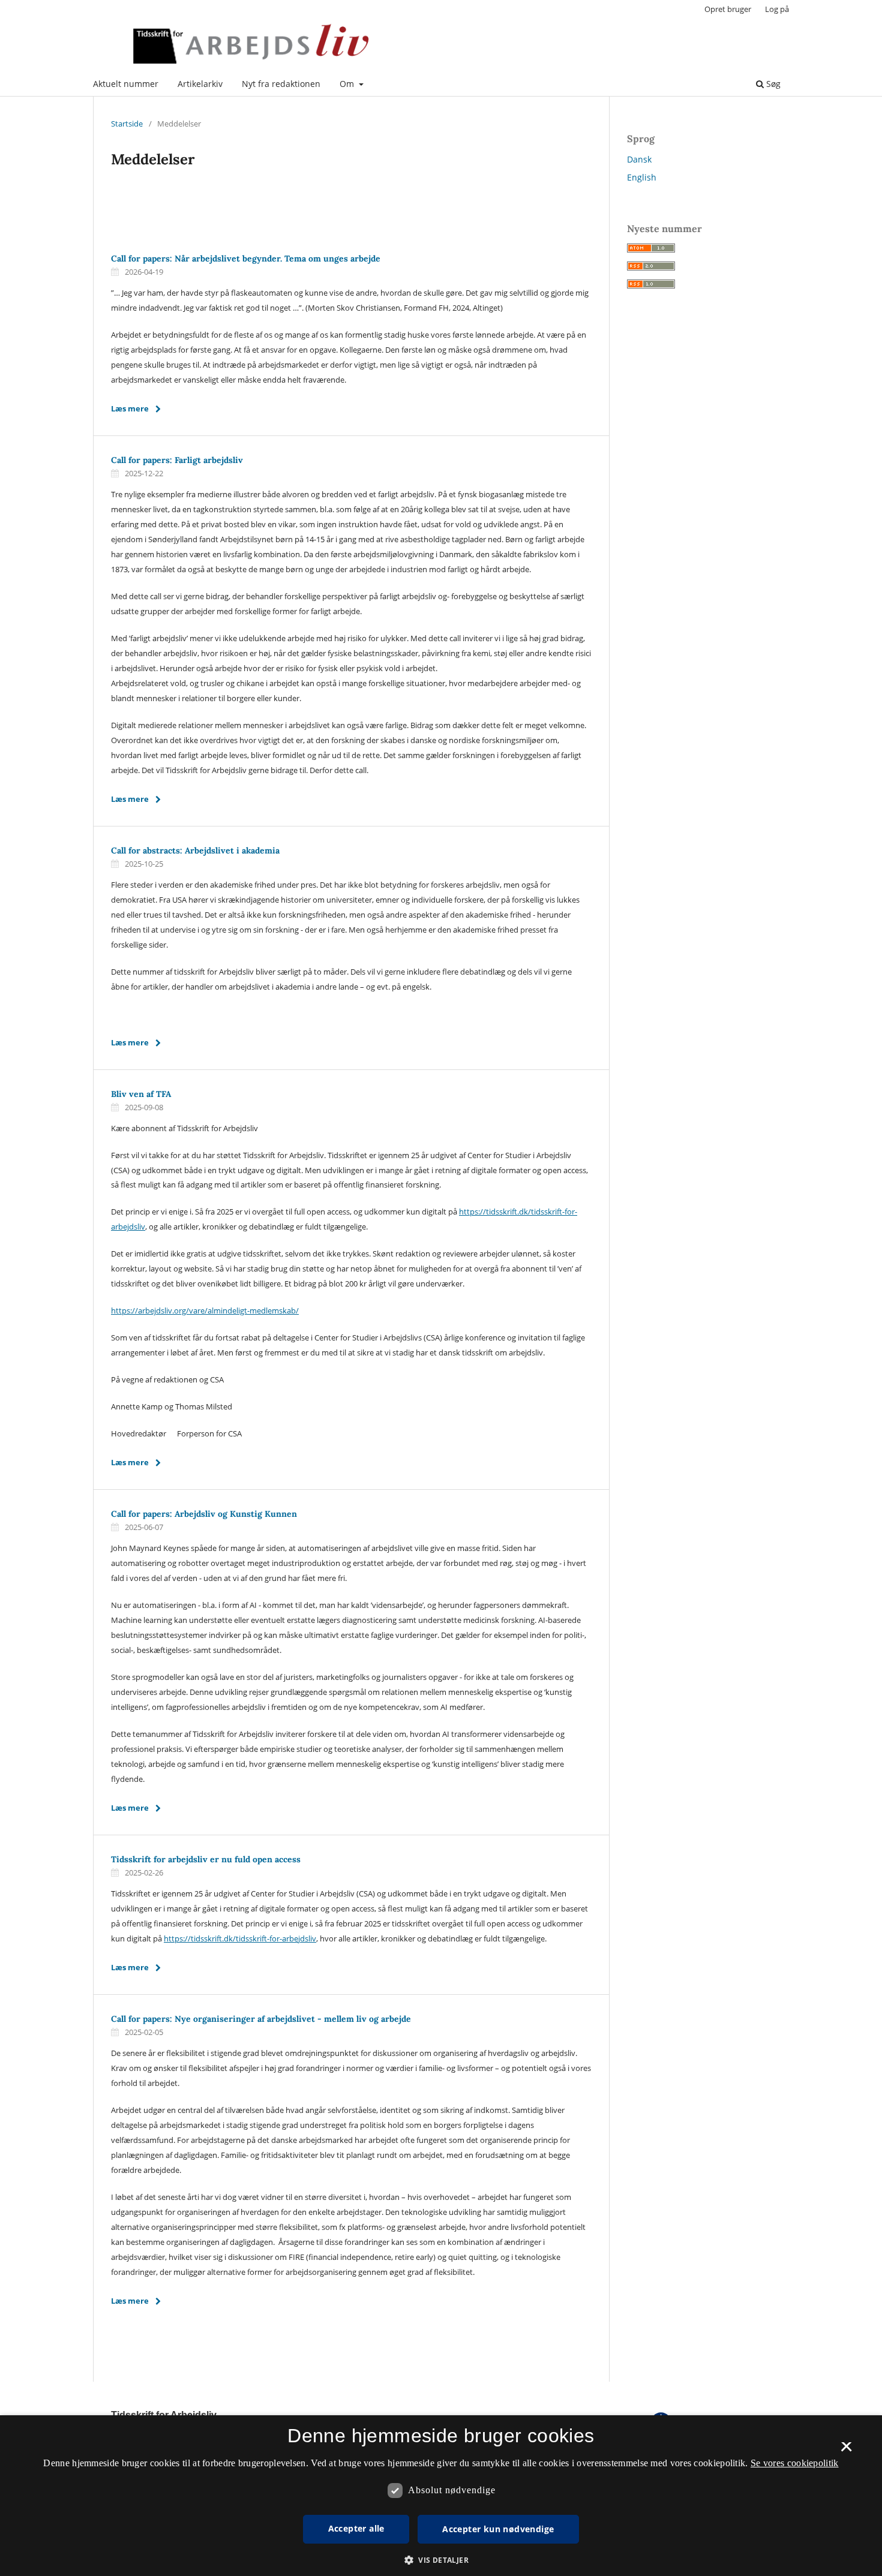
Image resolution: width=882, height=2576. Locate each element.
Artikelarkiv (200, 84)
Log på (777, 9)
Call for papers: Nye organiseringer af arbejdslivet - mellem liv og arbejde (261, 2019)
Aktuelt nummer (126, 84)
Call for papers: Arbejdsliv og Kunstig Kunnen (204, 1514)
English (642, 177)
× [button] (846, 2451)
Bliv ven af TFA (141, 1094)
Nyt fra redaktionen (281, 84)
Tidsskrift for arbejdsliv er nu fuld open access (206, 1859)
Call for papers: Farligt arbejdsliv (177, 460)
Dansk (639, 159)
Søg (772, 84)
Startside (127, 124)
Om (348, 84)
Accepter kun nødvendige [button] (498, 2529)
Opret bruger (728, 9)
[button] (441, 2560)
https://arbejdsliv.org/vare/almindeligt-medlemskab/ (205, 1310)
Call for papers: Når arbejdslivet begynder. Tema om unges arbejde (246, 258)
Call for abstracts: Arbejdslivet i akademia (195, 850)
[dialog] (441, 2496)
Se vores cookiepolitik (795, 2463)
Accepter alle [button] (356, 2528)
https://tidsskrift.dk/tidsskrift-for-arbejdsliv (240, 1938)
